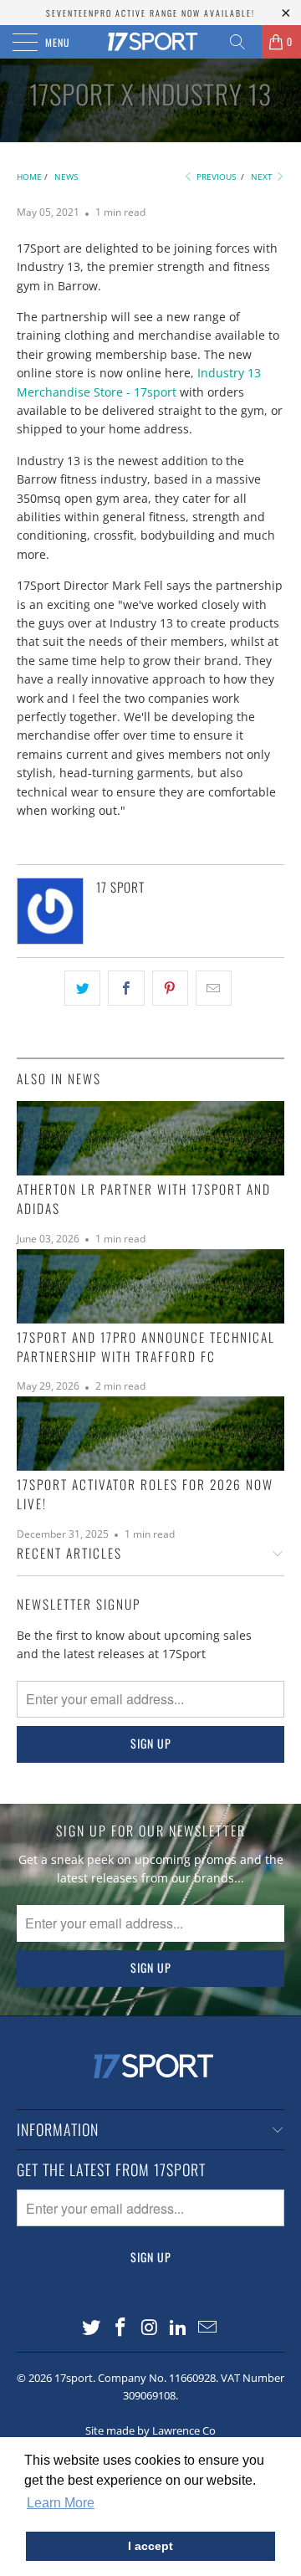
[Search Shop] (243, 42)
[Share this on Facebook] (126, 988)
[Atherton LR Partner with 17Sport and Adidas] (150, 1138)
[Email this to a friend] (214, 988)
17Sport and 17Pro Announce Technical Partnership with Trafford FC (146, 1347)
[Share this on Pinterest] (170, 988)
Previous (215, 177)
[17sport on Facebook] (120, 2328)
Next (263, 177)
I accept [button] (150, 2546)
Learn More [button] (61, 2503)
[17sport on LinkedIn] (179, 2328)
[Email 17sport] (208, 2328)
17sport (74, 2378)
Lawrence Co (184, 2430)
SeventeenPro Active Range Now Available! (150, 13)
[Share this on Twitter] (82, 988)
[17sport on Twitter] (92, 2328)
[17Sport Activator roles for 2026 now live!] (150, 1434)
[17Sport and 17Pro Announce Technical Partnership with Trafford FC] (150, 1286)
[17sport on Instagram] (150, 2328)
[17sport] (150, 42)
